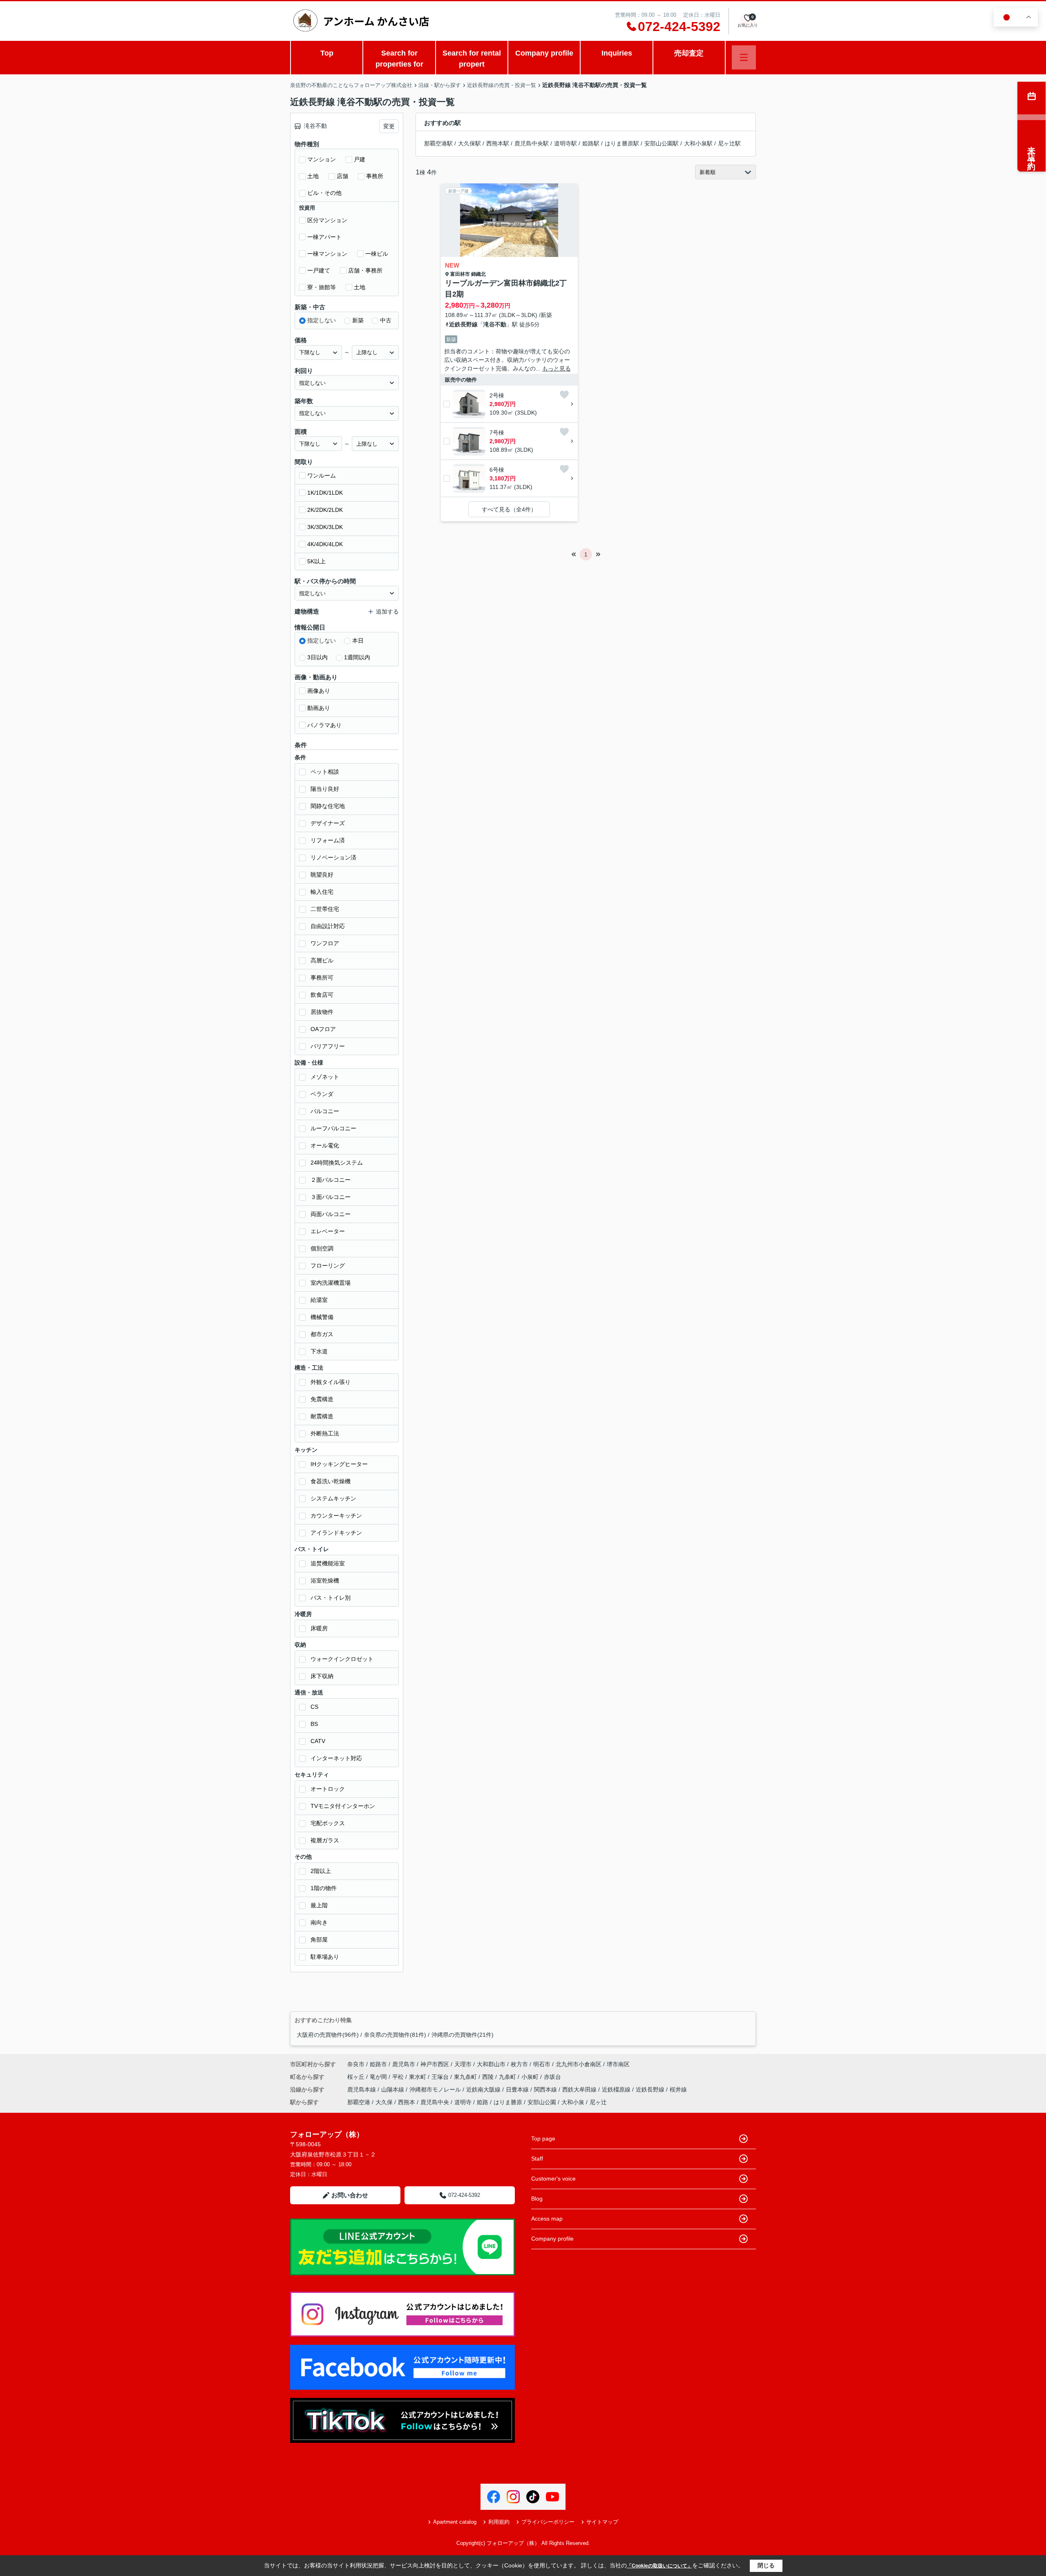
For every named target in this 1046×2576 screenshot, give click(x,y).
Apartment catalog (455, 2522)
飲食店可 (322, 995)
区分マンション (327, 220)
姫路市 (378, 2064)
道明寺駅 (565, 143)
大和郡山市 (491, 2064)
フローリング (328, 1266)
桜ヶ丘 (357, 2077)
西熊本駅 (498, 143)
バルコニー (325, 1111)
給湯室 (319, 1300)
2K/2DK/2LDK (325, 510)
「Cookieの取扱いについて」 (659, 2566)
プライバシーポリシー (548, 2522)
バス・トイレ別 (331, 1598)
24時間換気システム (337, 1163)
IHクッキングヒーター (339, 1464)
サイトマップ (602, 2522)
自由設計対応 (328, 926)
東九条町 (466, 2077)
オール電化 (325, 1145)
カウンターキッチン (336, 1516)
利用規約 (499, 2522)
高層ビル (322, 960)
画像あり (319, 691)
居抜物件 (322, 1012)
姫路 (483, 2102)
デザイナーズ (328, 823)
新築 (358, 320)
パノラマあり (324, 725)
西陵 (489, 2077)
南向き (319, 1922)
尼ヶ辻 (598, 2102)
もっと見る (557, 368)
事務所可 (322, 978)
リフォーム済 (328, 840)
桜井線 (678, 2089)
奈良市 (356, 2064)
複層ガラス (325, 1840)
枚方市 (519, 2064)
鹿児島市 (404, 2064)
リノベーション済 (333, 857)
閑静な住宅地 (328, 806)
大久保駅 (469, 143)
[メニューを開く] (744, 57)
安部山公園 (542, 2102)
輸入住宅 (322, 892)
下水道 (319, 1351)
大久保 (384, 2102)
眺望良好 (322, 875)
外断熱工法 (325, 1433)
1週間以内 (357, 657)
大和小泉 (573, 2102)
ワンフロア (325, 943)
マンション (322, 159)
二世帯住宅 (325, 909)
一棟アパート (324, 237)
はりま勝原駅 (622, 143)
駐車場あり (325, 1957)
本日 (358, 641)
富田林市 (460, 274)
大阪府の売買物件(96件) (328, 2035)
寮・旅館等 (322, 287)
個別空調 (322, 1248)
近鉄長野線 (463, 324)
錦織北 (478, 274)
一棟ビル (377, 254)
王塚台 (441, 2077)
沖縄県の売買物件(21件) (463, 2035)
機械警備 (322, 1317)
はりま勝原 (508, 2102)
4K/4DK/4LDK (325, 544)
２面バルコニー (331, 1180)
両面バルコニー (331, 1214)
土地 (313, 176)
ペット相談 (325, 772)
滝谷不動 (495, 324)
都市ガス (322, 1334)
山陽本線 (393, 2089)
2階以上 (321, 1871)
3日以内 (317, 657)
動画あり (319, 708)
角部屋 (319, 1940)
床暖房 (319, 1628)
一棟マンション (327, 254)
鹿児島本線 (362, 2089)
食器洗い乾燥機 (331, 1481)
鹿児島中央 (435, 2102)
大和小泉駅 (698, 143)
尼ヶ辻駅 (729, 143)
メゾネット (325, 1077)
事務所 (375, 176)
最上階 (319, 1905)
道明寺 (463, 2102)
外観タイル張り (331, 1382)
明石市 (542, 2064)
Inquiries (617, 53)
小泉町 (531, 2077)
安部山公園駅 (662, 143)
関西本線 (546, 2089)
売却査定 (689, 53)
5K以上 (316, 561)
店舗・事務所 (365, 270)
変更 (389, 126)
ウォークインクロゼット (342, 1659)
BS (314, 1724)
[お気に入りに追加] (564, 395)
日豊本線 (518, 2089)
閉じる (766, 2565)
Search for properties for (399, 59)
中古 (386, 320)
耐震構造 (322, 1416)
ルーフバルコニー (333, 1128)
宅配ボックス (328, 1823)
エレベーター (328, 1231)
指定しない (322, 320)
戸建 (360, 159)
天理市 (463, 2064)
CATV (318, 1741)
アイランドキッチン (336, 1533)
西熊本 (407, 2102)
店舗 (342, 176)
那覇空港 (359, 2102)
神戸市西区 (435, 2064)
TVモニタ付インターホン (343, 1806)
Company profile (544, 53)
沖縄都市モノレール (436, 2089)
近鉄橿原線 (617, 2089)
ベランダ (322, 1094)
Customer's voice (553, 2179)
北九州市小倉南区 (579, 2064)
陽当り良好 (325, 789)
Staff (537, 2159)
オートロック (328, 1789)
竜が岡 (379, 2077)
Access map (547, 2219)
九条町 (508, 2077)
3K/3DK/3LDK (325, 527)
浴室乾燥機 (325, 1580)
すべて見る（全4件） (509, 509)
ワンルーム (322, 475)
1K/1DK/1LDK (325, 493)
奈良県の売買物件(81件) (395, 2035)
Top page (543, 2138)
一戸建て (319, 270)
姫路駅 (591, 143)
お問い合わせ (350, 2195)
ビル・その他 (324, 193)
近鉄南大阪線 (484, 2089)
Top (327, 53)
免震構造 (322, 1399)
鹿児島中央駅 (532, 143)
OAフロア (323, 1029)
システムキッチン (333, 1498)
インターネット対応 (336, 1758)
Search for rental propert (472, 59)
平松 (399, 2077)
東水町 (418, 2077)
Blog (537, 2199)
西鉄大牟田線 (580, 2089)
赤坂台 (552, 2077)
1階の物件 (324, 1888)
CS (314, 1707)
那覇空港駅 (438, 143)
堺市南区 (618, 2064)
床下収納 (322, 1676)
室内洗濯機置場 (331, 1283)
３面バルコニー (331, 1197)
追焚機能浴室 (328, 1563)
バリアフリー (328, 1046)
